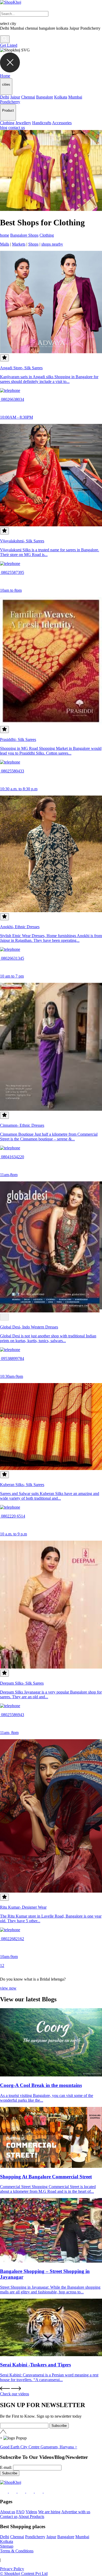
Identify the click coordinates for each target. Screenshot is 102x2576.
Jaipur (15, 97)
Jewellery (23, 123)
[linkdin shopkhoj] (22, 2491)
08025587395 (12, 572)
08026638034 (12, 399)
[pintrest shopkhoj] (30, 2491)
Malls (5, 244)
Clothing (7, 123)
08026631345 (12, 958)
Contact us (9, 2517)
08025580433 (12, 771)
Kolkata (61, 97)
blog (4, 128)
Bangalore (45, 97)
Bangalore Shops (24, 235)
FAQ (20, 2512)
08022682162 (12, 1939)
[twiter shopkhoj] (48, 2491)
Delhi (5, 97)
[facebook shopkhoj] (4, 2491)
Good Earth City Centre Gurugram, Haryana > (39, 2447)
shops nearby (52, 244)
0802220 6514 (13, 1516)
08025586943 (12, 1715)
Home (5, 76)
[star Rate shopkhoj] (4, 358)
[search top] (5, 39)
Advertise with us (76, 2512)
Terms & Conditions (17, 2551)
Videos (31, 2512)
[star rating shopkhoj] (4, 1317)
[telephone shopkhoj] (10, 390)
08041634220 (12, 1157)
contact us (17, 128)
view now (8, 1988)
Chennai (28, 97)
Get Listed (9, 45)
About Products (31, 2517)
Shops (33, 244)
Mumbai (75, 97)
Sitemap (7, 2546)
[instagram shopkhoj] (13, 2491)
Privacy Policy (12, 2569)
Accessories (62, 123)
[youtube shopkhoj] (39, 2491)
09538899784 (12, 1359)
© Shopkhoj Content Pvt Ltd (24, 2574)
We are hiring (49, 2512)
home (5, 235)
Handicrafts (42, 123)
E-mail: (6, 2467)
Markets (19, 244)
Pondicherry (10, 102)
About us (8, 2512)
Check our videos (15, 2394)
